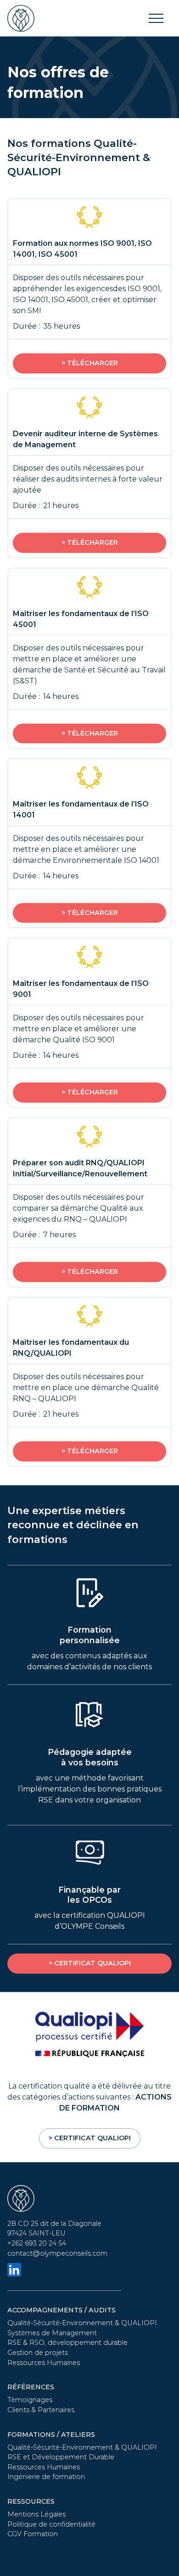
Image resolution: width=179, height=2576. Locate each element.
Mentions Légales (36, 2514)
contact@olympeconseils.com (57, 2253)
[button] (156, 18)
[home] (21, 18)
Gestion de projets (38, 2353)
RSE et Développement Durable (61, 2457)
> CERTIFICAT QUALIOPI (90, 1963)
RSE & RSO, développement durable (67, 2343)
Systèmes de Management (52, 2333)
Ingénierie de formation (46, 2477)
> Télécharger (90, 363)
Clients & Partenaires (41, 2410)
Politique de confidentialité (51, 2524)
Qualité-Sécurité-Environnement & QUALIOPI (82, 2323)
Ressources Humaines (44, 2363)
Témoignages (30, 2400)
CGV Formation (33, 2534)
